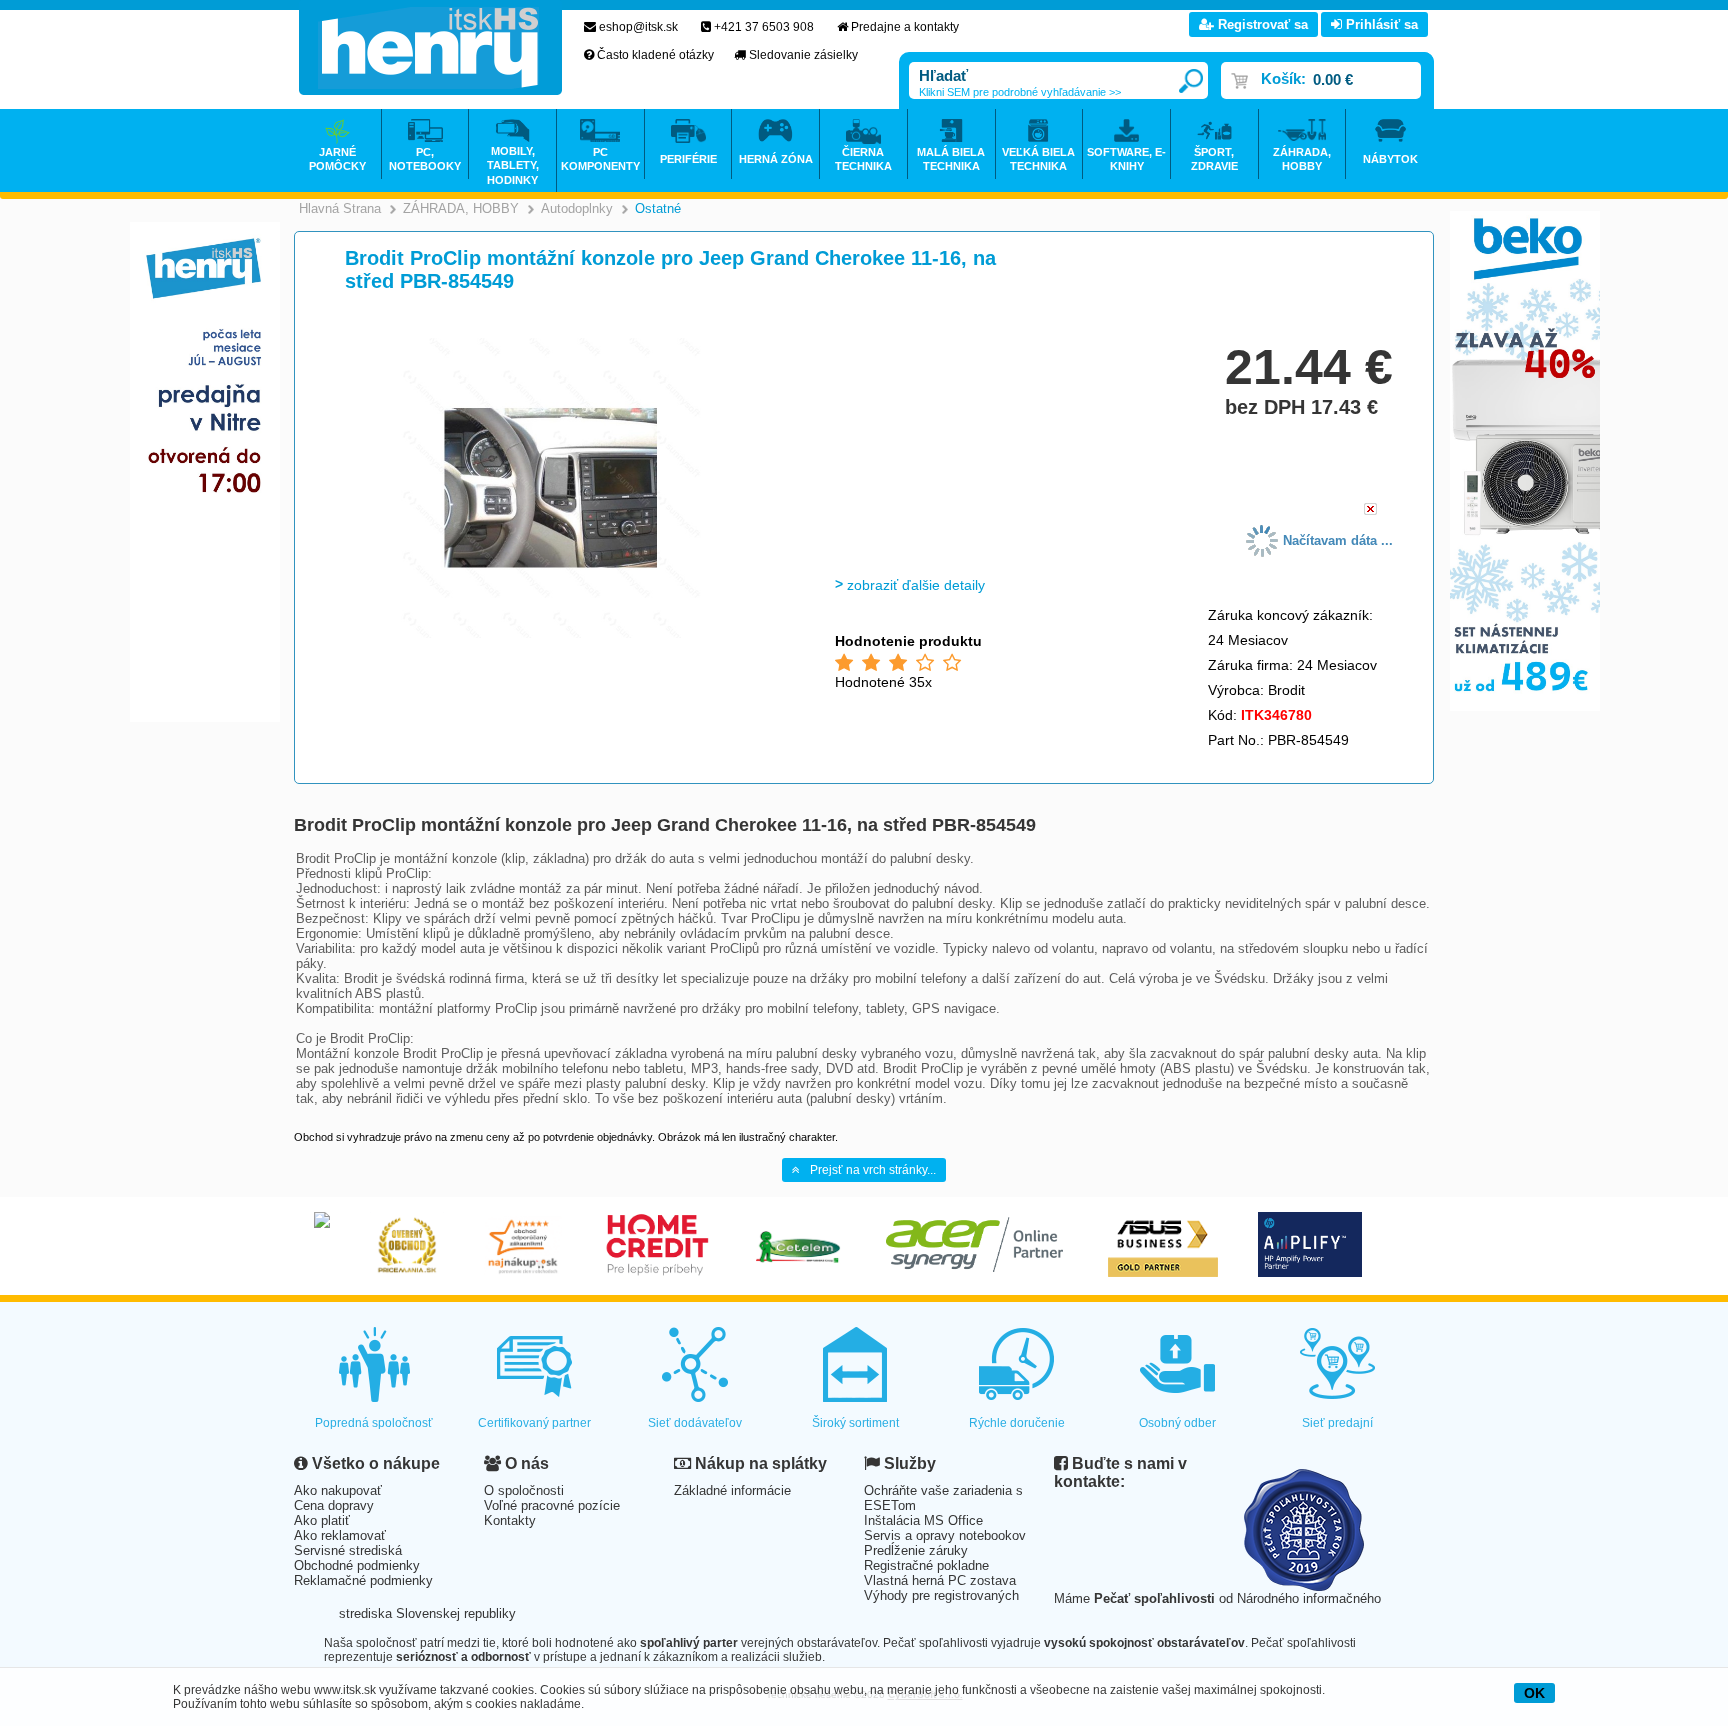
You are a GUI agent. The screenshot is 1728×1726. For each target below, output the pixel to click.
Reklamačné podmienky (363, 1580)
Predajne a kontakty (905, 27)
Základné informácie (732, 1490)
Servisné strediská (348, 1550)
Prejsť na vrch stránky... (873, 1170)
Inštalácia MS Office (923, 1520)
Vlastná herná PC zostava (940, 1580)
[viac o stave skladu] (1370, 510)
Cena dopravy (334, 1505)
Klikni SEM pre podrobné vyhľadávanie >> (1020, 92)
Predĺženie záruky (916, 1550)
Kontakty (510, 1520)
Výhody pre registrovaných (941, 1595)
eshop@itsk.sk (638, 27)
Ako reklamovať (340, 1535)
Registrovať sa (1261, 24)
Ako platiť (322, 1520)
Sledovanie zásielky (803, 55)
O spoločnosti (524, 1490)
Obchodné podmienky (357, 1565)
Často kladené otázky (655, 55)
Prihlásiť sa (1380, 24)
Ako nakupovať (338, 1490)
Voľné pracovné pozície (552, 1505)
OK (1534, 1693)
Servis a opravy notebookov (945, 1535)
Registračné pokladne (926, 1565)
